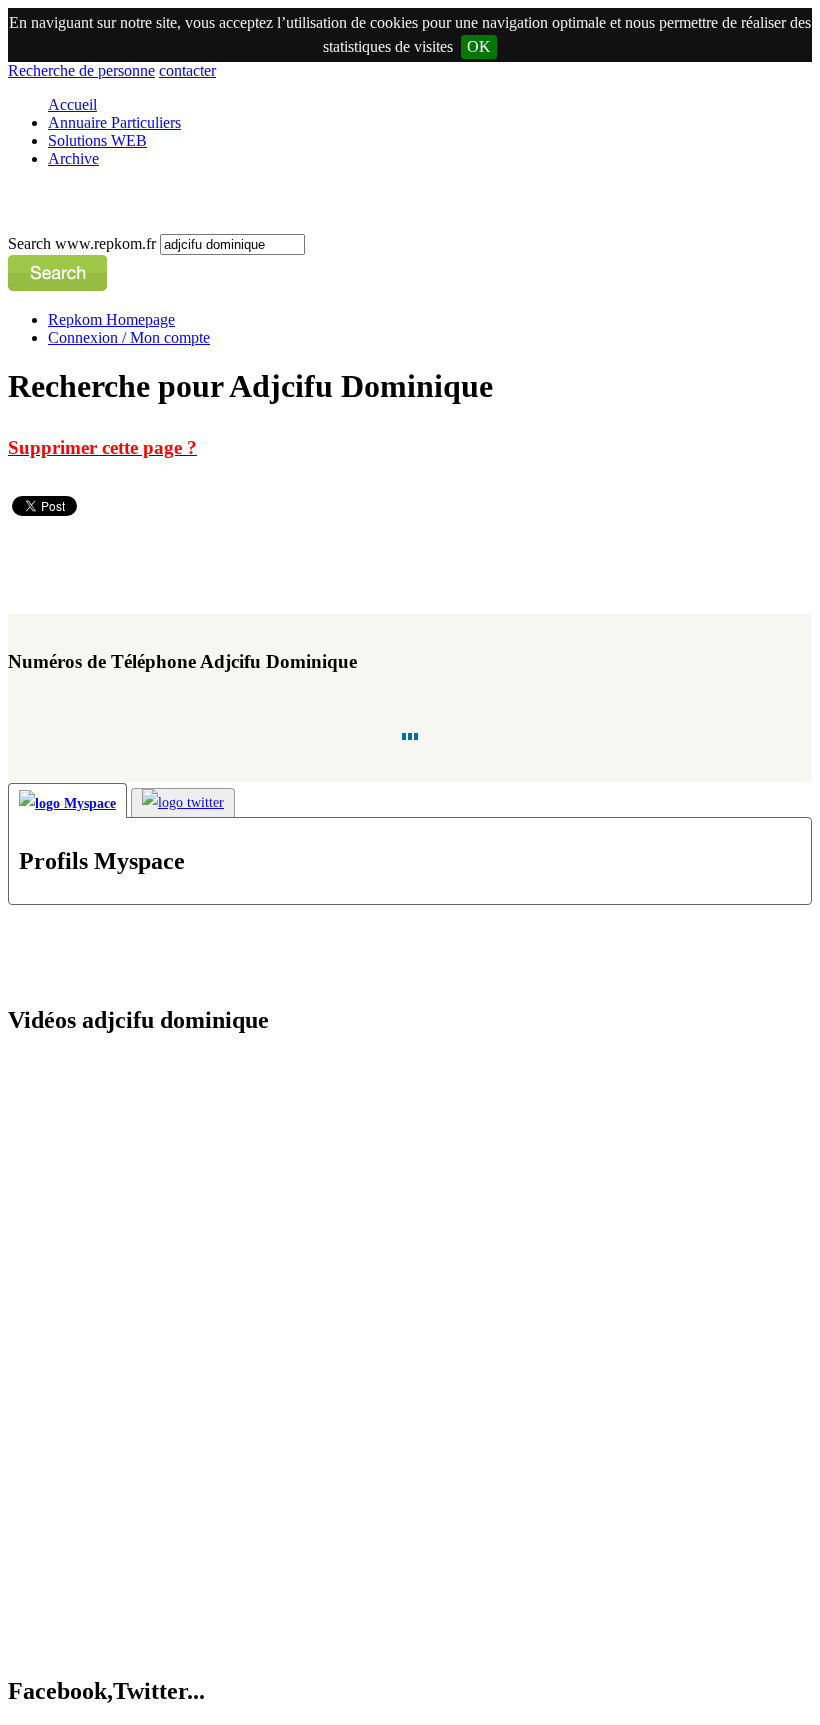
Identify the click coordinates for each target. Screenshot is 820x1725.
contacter (187, 70)
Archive (73, 158)
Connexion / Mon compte (129, 337)
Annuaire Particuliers (114, 122)
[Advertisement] (372, 565)
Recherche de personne (81, 70)
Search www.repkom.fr (84, 243)
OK (479, 46)
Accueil (72, 104)
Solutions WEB (97, 140)
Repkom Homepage (111, 319)
